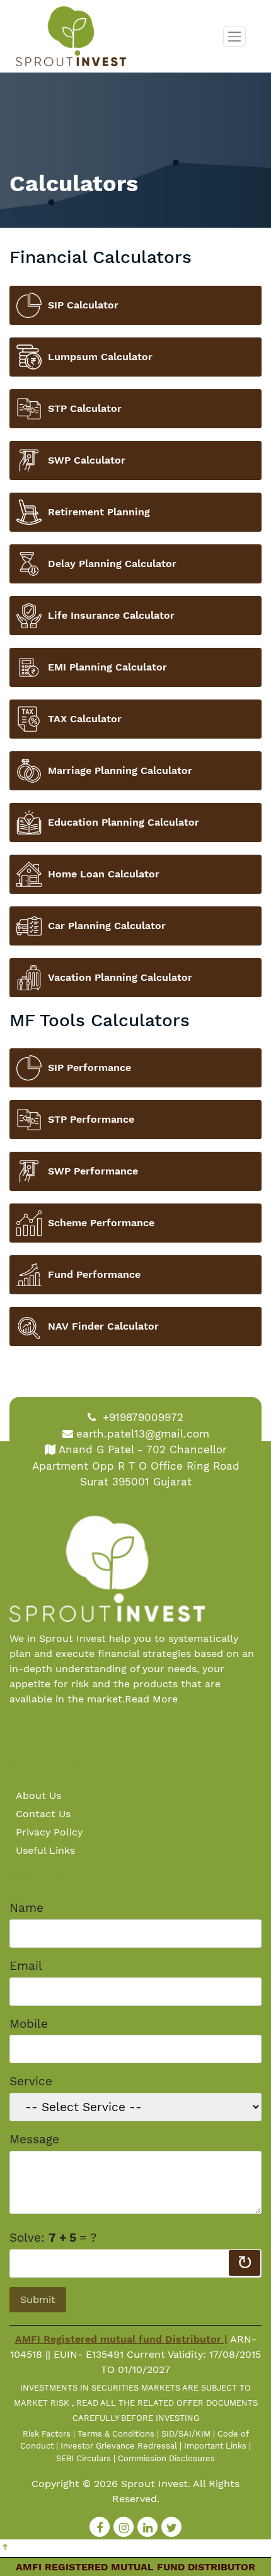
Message (34, 2139)
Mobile (29, 2024)
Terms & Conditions (116, 2434)
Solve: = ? (53, 2238)
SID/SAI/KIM (186, 2434)
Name (26, 1908)
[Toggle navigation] (234, 37)
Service (31, 2081)
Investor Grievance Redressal (119, 2446)
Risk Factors (47, 2434)
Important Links (215, 2446)
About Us (38, 1795)
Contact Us (43, 1814)
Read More (151, 1699)
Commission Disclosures (166, 2458)
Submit (38, 2299)
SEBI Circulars (84, 2458)
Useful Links (45, 1850)
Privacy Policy (49, 1832)
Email (26, 1966)
